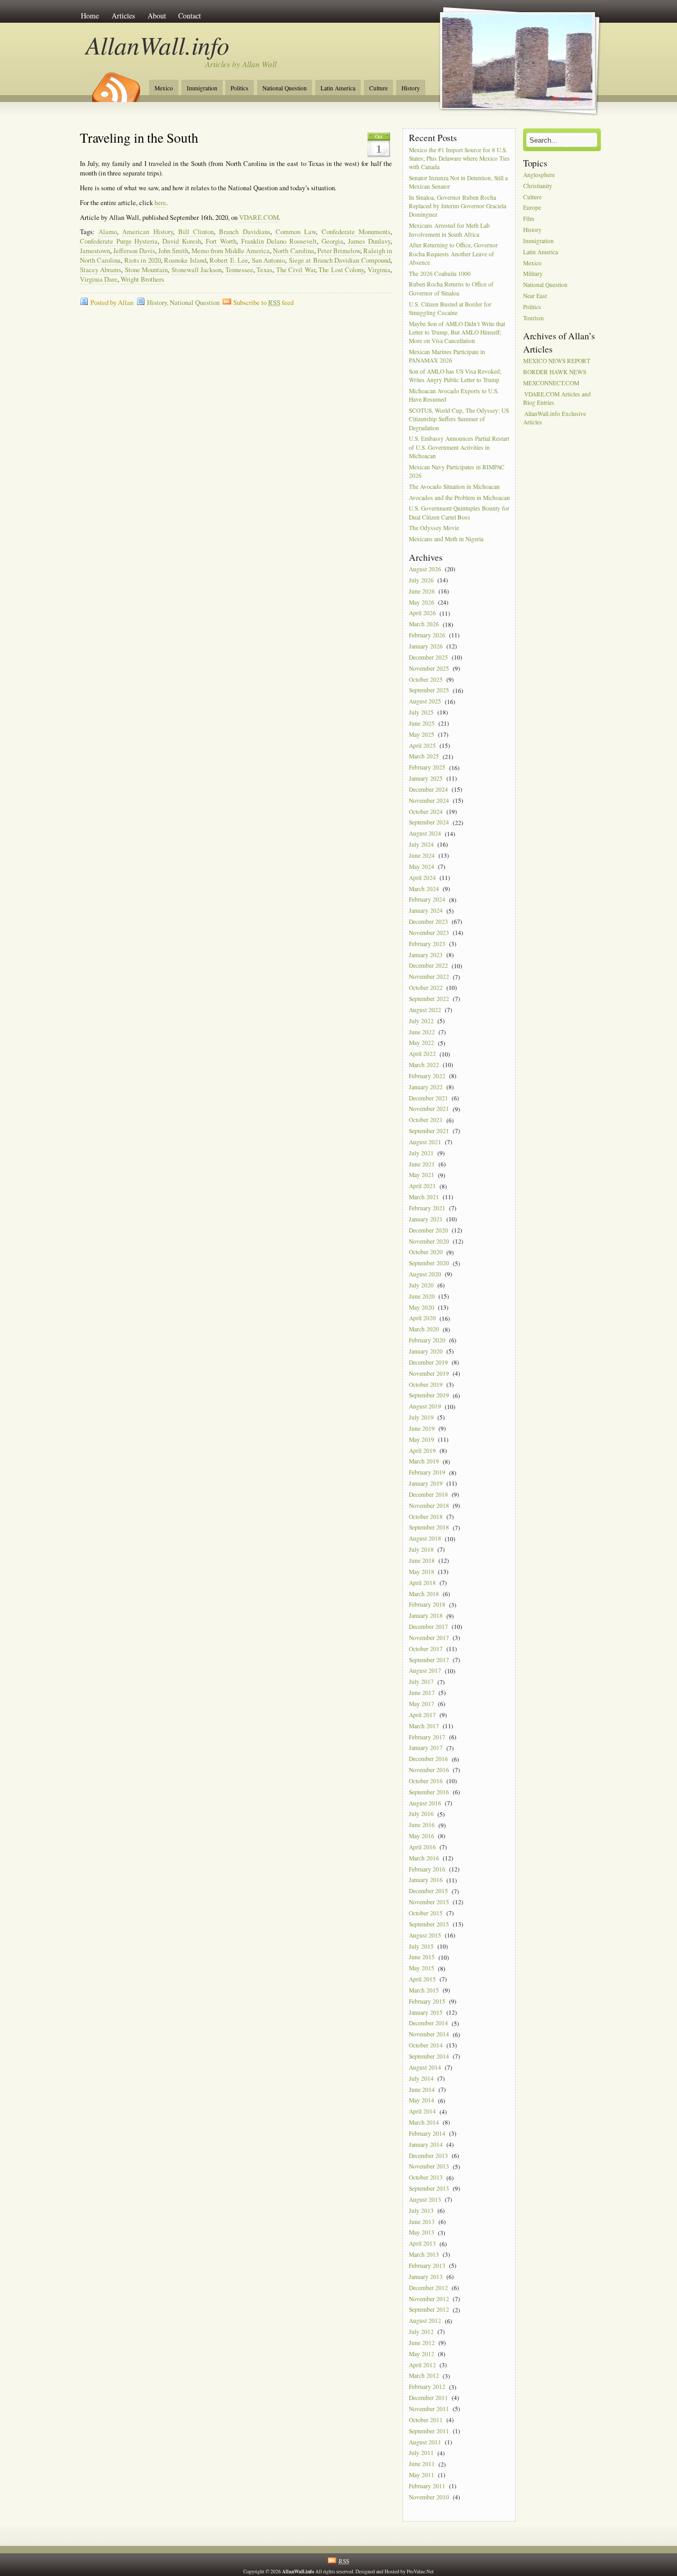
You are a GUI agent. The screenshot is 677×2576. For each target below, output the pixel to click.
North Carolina (293, 251)
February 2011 (427, 2486)
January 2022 (426, 1087)
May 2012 (422, 2354)
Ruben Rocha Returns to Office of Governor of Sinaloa (451, 289)
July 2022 (421, 1021)
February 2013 (427, 2265)
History (411, 88)
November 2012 (429, 2299)
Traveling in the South (139, 137)
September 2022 (429, 999)
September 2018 (429, 1528)
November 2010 (429, 2497)
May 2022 (422, 1043)
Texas (264, 270)
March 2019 (424, 1462)
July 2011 (421, 2453)
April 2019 (422, 1451)
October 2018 (426, 1517)
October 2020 (426, 1252)
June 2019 (422, 1428)
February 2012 (427, 2387)
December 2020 (428, 1230)
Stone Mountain (147, 270)
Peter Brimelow (339, 251)
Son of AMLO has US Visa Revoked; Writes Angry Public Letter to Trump (455, 376)
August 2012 (425, 2321)
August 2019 (425, 1407)
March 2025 (424, 757)
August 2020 (425, 1274)
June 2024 (422, 855)
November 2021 (429, 1109)
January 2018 (426, 1616)
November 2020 (429, 1241)
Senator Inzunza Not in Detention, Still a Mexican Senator (458, 182)
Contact (190, 16)
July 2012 (421, 2332)
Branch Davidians (244, 232)
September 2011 (429, 2431)
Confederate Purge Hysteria (119, 241)
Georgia (332, 241)
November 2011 (429, 2409)
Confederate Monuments (356, 232)
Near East (535, 296)
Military (533, 274)
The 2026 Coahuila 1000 (440, 274)
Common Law (296, 232)
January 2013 (426, 2277)
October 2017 (426, 1649)
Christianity (538, 186)
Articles (123, 16)
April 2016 (422, 1847)
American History (147, 232)
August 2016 (425, 1803)
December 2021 (428, 1098)
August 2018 (425, 1539)
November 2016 (429, 1770)
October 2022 (426, 988)
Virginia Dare (99, 279)
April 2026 (422, 613)
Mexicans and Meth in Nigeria (446, 539)
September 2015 (429, 1924)
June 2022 (422, 1032)
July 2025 (421, 712)
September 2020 (429, 1263)
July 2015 (421, 1946)
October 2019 (426, 1384)
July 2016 (421, 1814)
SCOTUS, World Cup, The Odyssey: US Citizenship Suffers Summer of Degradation (459, 419)
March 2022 (424, 1065)
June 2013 (422, 2222)
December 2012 (428, 2288)
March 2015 (424, 1990)
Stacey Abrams (101, 270)
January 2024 (426, 911)
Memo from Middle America (231, 251)
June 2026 (422, 591)
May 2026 (422, 602)
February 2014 (427, 2133)
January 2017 (426, 1748)
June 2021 (422, 1164)
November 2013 (429, 2167)
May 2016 (422, 1836)
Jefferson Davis (134, 251)
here (160, 203)
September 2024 (429, 823)
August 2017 (425, 1671)
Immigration (202, 88)
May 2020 (422, 1307)
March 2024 (424, 889)
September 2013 (429, 2188)
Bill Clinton (196, 232)
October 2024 (426, 812)
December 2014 (428, 2023)
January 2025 (426, 778)
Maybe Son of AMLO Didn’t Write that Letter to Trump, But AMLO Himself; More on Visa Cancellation (457, 332)
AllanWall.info (158, 45)
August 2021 (425, 1142)
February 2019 (427, 1473)
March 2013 (424, 2254)
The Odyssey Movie (434, 528)
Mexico (164, 88)
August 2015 (425, 1935)
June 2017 (422, 1693)
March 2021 (424, 1197)
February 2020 (427, 1340)
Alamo (108, 232)
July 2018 (421, 1549)
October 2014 (426, 2045)
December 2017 (428, 1627)
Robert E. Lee (229, 260)
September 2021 (429, 1131)
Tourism (533, 318)
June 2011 (422, 2464)
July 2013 (421, 2211)
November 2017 (429, 1638)
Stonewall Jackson (197, 270)
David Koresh (182, 241)
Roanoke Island (185, 260)
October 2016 (426, 1781)
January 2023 (426, 955)
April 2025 (422, 745)
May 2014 (422, 2101)
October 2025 (426, 679)
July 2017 (421, 1682)
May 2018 (422, 1572)
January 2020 (426, 1351)
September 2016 (429, 1792)
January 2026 (426, 646)
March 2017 (424, 1726)
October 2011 (426, 2420)
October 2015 (426, 1913)
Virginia (379, 270)
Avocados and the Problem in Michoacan (459, 498)
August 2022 (425, 1010)
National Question (285, 88)
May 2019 (422, 1439)
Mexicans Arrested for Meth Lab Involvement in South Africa (449, 230)
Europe (532, 208)
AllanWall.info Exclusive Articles (555, 418)
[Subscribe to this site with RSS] (115, 84)
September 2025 (429, 691)
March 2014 (424, 2122)
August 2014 (425, 2067)
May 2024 (422, 867)
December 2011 (428, 2398)
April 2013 (422, 2244)
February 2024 (427, 900)
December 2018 (428, 1494)
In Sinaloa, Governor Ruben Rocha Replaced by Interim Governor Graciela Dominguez (458, 206)
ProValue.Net (420, 2572)
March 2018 (424, 1594)
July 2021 (421, 1153)
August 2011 (425, 2442)
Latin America (338, 88)
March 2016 (424, 1858)
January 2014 (426, 2144)
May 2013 (422, 2233)
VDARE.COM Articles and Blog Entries (557, 398)
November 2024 (429, 800)
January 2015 (426, 2012)
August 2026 (425, 569)
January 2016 (426, 1880)
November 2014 (429, 2035)
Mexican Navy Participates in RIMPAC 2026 (457, 471)
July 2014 (421, 2078)
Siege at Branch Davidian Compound (340, 260)
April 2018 (422, 1583)
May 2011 (422, 2475)
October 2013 (426, 2178)
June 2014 (422, 2089)
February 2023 (427, 944)
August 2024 (425, 834)
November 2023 (429, 933)
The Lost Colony (341, 270)
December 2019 (428, 1362)
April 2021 (422, 1186)
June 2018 (422, 1560)
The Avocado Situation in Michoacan (454, 487)
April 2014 (422, 2112)
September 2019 (429, 1396)
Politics (240, 88)
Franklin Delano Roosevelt (279, 241)
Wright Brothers (142, 279)
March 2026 (424, 624)
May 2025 (422, 734)
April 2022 (422, 1054)
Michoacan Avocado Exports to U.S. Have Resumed (454, 395)
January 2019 (426, 1483)
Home (90, 16)
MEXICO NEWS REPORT (557, 361)
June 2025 (422, 723)
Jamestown (95, 251)
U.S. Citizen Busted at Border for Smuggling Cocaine (450, 308)
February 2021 (427, 1208)
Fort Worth (221, 241)
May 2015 (422, 1968)
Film (529, 219)
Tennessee (239, 270)
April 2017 (422, 1715)
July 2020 (421, 1285)
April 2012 (422, 2365)
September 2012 (429, 2310)
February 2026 (427, 635)
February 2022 (427, 1076)
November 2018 (429, 1505)
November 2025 (429, 668)
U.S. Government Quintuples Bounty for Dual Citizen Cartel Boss (459, 513)
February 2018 (427, 1605)
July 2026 (421, 580)
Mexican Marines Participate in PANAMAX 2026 (447, 356)
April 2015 (422, 1979)
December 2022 (428, 966)
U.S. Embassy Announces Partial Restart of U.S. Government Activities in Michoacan (459, 447)
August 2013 (425, 2199)
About (157, 16)
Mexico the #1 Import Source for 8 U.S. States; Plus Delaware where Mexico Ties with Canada (459, 158)
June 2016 (422, 1825)
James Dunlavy (369, 241)
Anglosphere (539, 175)
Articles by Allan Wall (241, 64)
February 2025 (427, 768)
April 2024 (422, 878)
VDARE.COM (259, 217)
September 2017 (429, 1660)
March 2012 (424, 2376)
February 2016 (427, 1869)
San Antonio (269, 260)
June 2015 (422, 1957)
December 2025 (428, 657)
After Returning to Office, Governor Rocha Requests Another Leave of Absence (453, 254)
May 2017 (422, 1704)
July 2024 (421, 844)
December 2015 (428, 1891)
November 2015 (429, 1902)
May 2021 (422, 1175)
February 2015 (427, 2001)
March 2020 (424, 1329)
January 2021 (426, 1219)
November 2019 (429, 1373)
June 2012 (422, 2343)
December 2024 (428, 789)
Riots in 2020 (143, 260)
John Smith (173, 251)
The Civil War (296, 270)
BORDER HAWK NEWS (555, 372)
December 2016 (428, 1759)
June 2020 (422, 1296)
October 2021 (426, 1120)
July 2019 (421, 1417)
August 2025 (425, 702)
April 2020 (422, 1318)
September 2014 (429, 2056)
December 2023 (428, 921)
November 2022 (429, 977)
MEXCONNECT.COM (551, 383)
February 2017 (427, 1737)
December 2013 (428, 2156)
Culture (378, 88)
